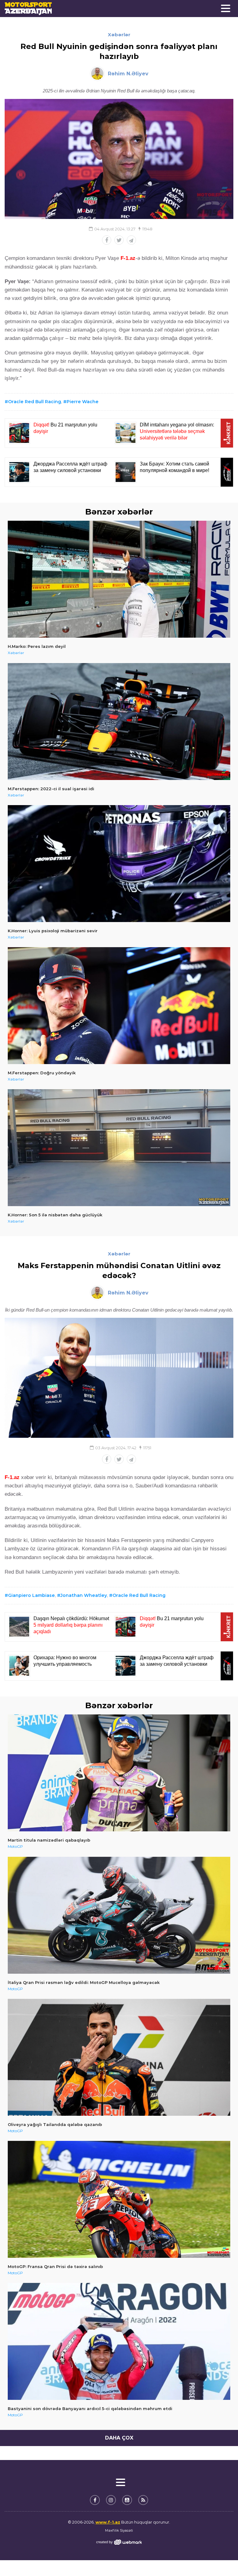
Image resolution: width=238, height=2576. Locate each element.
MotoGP (15, 1846)
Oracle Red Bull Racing (35, 402)
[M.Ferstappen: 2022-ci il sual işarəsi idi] (119, 722)
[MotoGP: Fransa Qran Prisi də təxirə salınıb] (119, 2199)
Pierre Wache (83, 402)
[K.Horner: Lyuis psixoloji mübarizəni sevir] (119, 864)
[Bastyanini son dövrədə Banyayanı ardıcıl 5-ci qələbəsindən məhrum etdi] (119, 2341)
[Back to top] (221, 2559)
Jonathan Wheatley (84, 1595)
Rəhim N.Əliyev (128, 74)
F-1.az (128, 258)
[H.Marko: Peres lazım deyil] (119, 579)
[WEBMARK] (119, 2542)
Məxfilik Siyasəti (119, 2530)
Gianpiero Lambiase (31, 1595)
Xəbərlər (119, 35)
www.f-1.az (108, 2522)
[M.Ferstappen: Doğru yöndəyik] (119, 1006)
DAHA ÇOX (119, 2438)
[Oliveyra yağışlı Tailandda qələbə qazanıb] (119, 2057)
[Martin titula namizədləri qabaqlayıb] (119, 1773)
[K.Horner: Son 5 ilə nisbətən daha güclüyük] (119, 1148)
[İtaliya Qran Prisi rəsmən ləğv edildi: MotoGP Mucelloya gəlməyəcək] (119, 1915)
